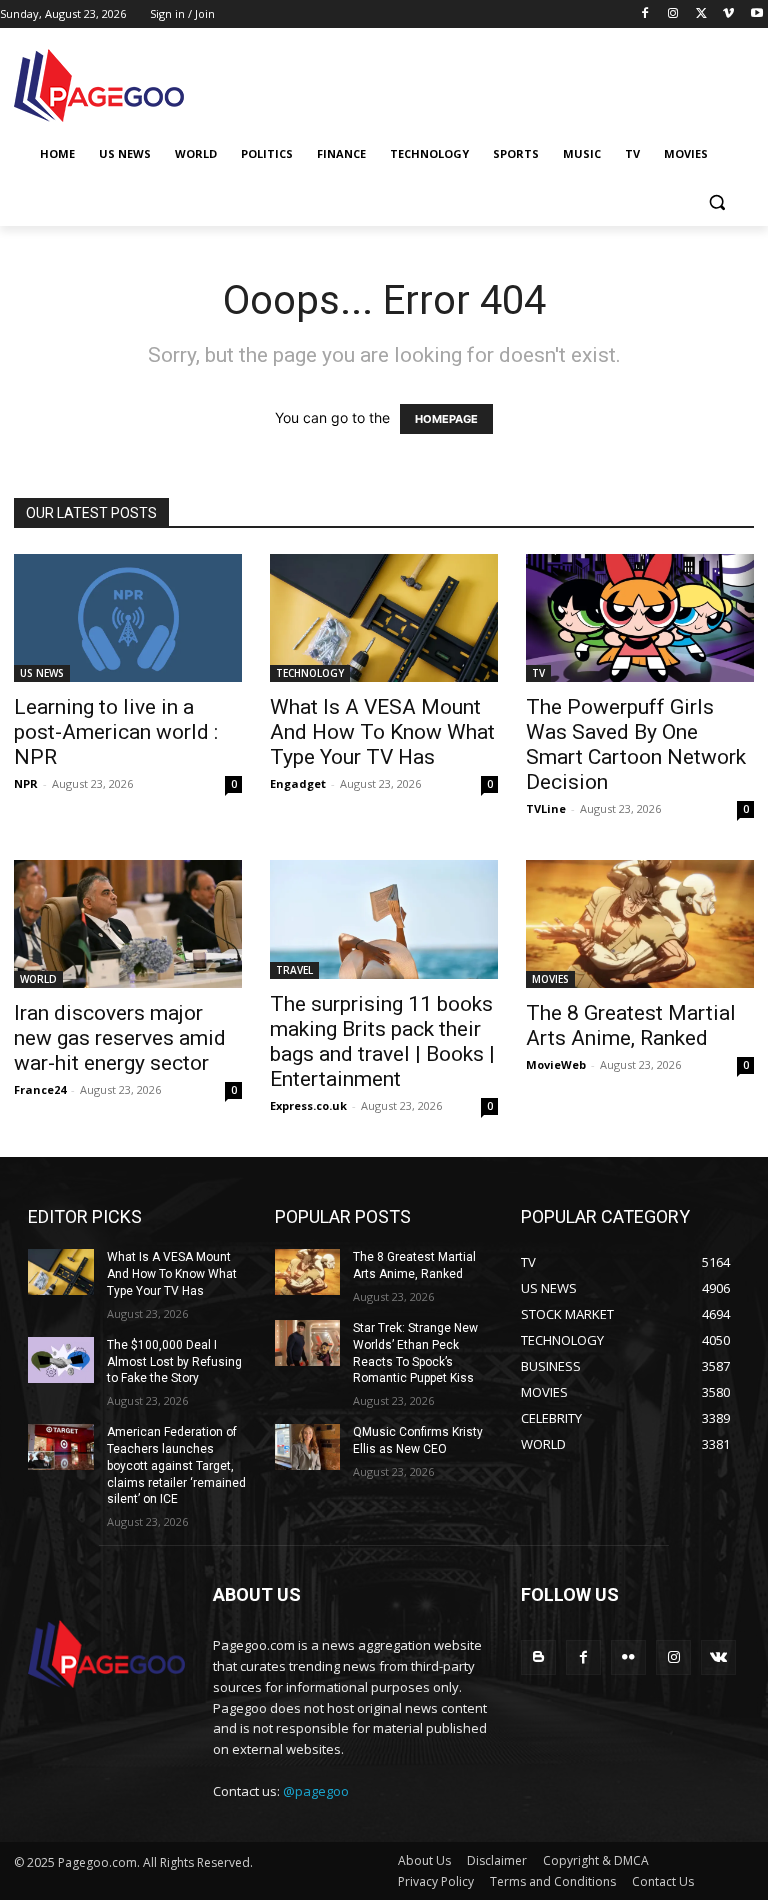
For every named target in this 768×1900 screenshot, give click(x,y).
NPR (26, 783)
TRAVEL (294, 970)
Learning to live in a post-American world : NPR (116, 732)
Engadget (298, 783)
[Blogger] (538, 1657)
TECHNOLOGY (310, 673)
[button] (716, 202)
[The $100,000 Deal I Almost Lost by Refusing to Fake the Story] (61, 1360)
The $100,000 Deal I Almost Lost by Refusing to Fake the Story (174, 1362)
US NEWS (42, 673)
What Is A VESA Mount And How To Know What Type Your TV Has (382, 732)
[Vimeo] (728, 14)
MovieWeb (556, 1064)
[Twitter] (701, 14)
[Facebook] (645, 14)
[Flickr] (628, 1657)
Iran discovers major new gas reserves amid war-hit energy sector (120, 1038)
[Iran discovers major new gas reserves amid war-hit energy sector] (128, 924)
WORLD (38, 979)
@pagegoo (316, 1791)
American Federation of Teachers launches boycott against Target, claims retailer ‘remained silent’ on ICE (176, 1465)
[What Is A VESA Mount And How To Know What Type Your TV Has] (384, 618)
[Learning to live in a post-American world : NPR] (128, 618)
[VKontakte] (718, 1657)
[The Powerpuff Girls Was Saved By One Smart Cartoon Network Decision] (640, 618)
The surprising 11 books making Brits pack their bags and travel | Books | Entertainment (382, 1041)
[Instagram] (673, 14)
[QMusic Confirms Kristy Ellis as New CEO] (308, 1447)
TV (538, 673)
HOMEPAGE (446, 419)
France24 (40, 1089)
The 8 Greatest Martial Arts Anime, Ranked (631, 1025)
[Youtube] (756, 14)
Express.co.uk (308, 1105)
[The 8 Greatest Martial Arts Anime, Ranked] (640, 924)
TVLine (546, 808)
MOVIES (550, 979)
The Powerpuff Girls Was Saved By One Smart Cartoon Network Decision (636, 744)
